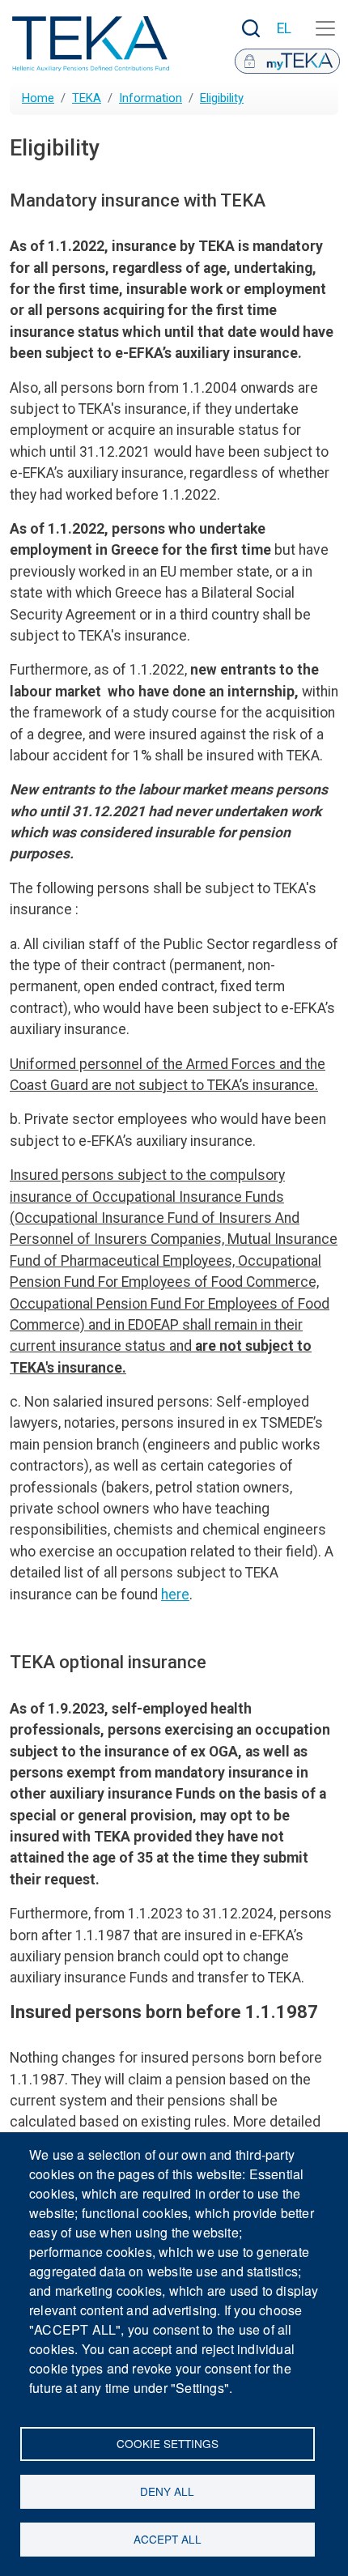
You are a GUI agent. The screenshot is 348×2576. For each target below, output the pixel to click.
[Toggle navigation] (325, 28)
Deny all (167, 2491)
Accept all (168, 2539)
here (175, 1595)
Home (38, 98)
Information (151, 98)
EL (284, 28)
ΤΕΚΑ (87, 98)
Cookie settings (168, 2443)
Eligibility (222, 98)
